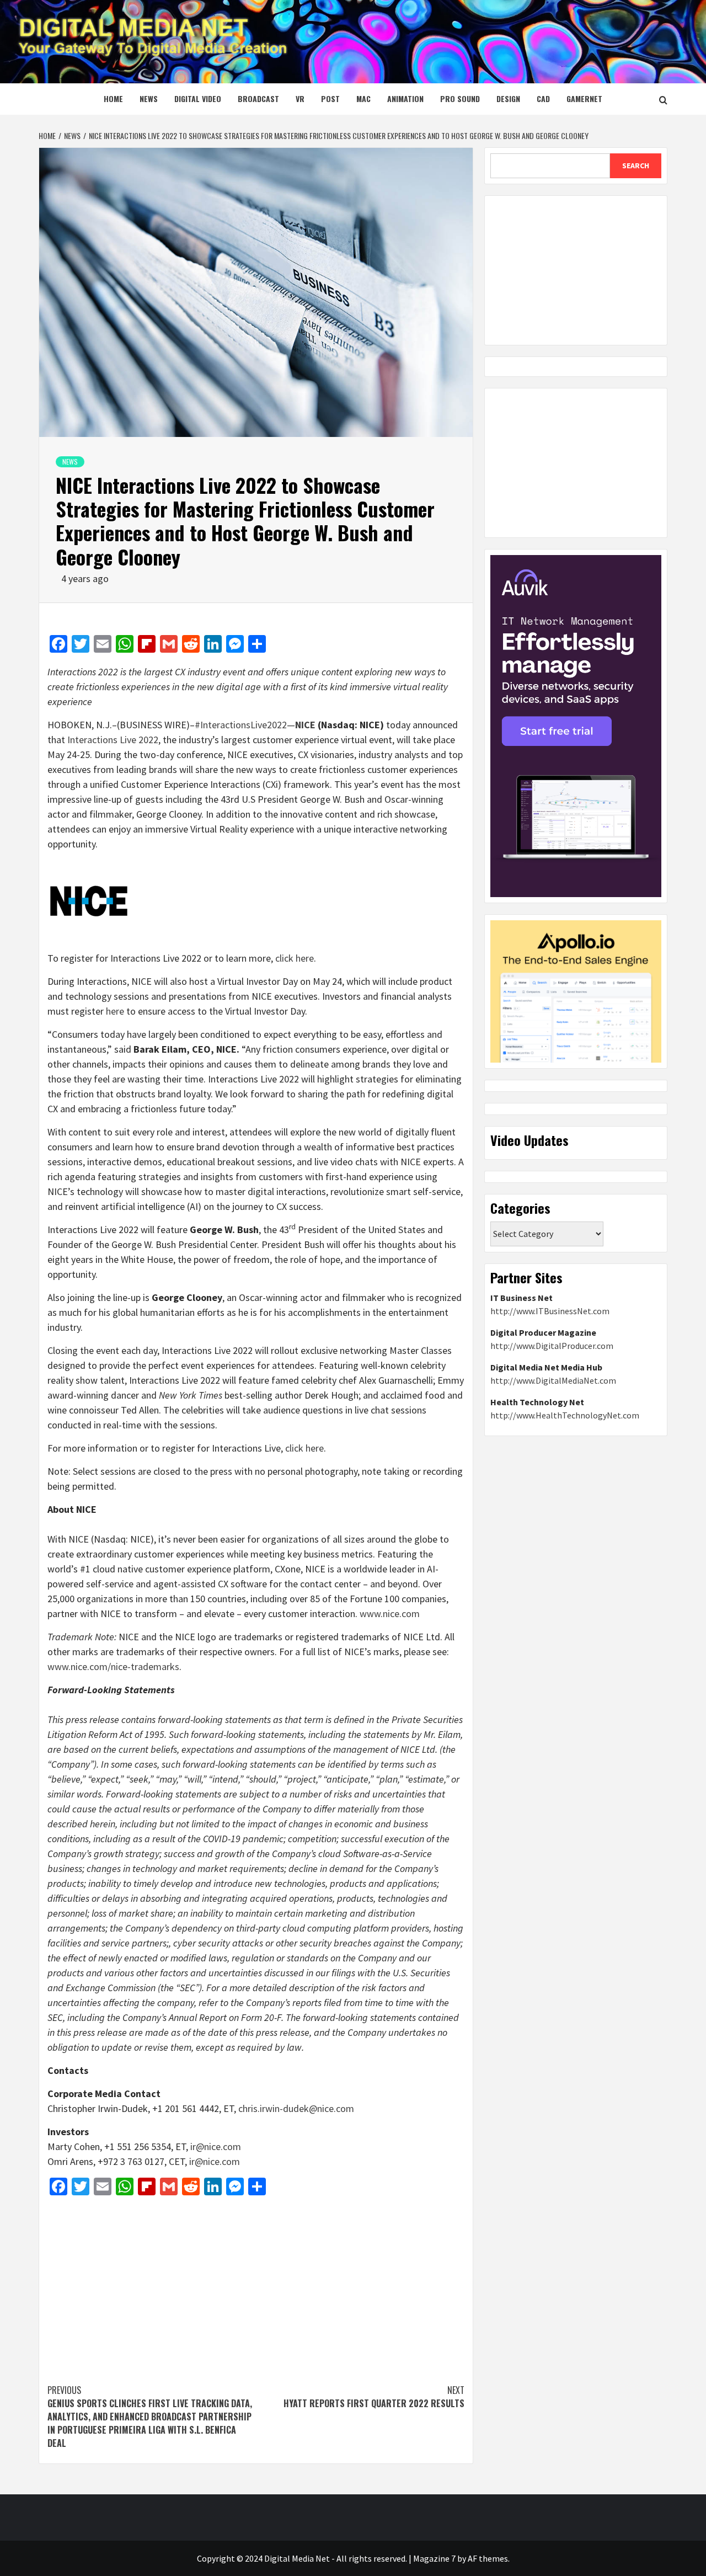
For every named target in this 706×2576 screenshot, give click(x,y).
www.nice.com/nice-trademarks (113, 1666)
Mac (363, 98)
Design (508, 98)
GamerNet (584, 98)
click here (295, 958)
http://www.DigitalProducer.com (552, 1346)
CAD (543, 98)
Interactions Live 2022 (113, 740)
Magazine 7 (434, 2558)
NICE (305, 725)
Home (113, 98)
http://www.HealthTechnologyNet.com (565, 1415)
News (149, 98)
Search (636, 166)
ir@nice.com (216, 2146)
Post (330, 98)
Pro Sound (460, 98)
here (115, 1011)
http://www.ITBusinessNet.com (550, 1311)
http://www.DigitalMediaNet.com (553, 1380)
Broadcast (258, 98)
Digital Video (198, 98)
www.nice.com (390, 1614)
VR (300, 98)
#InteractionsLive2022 (241, 725)
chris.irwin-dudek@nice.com (296, 2108)
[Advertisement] (256, 2284)
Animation (405, 98)
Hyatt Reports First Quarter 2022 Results (374, 2397)
